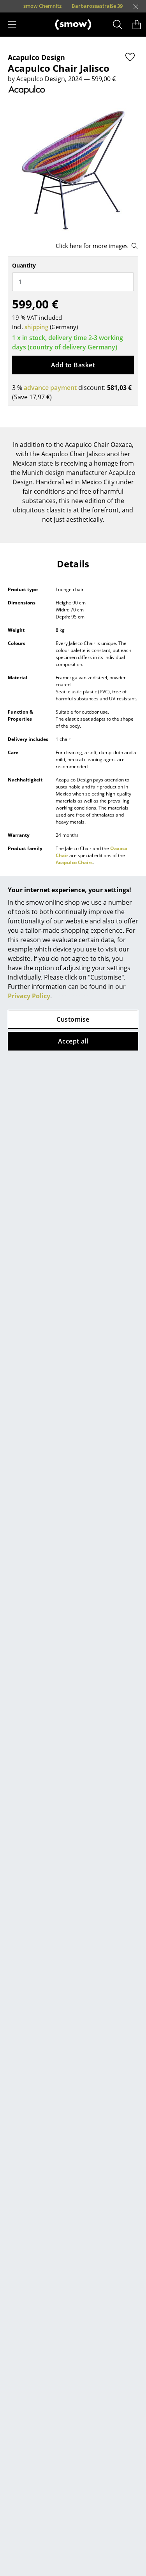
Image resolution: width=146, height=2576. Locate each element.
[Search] (118, 25)
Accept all (73, 1041)
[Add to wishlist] (130, 57)
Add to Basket (73, 365)
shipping (36, 327)
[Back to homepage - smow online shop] (73, 25)
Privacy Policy (29, 996)
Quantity (24, 265)
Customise (73, 1019)
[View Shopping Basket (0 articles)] (137, 25)
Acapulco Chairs (74, 862)
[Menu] (12, 25)
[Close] (136, 7)
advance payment (50, 388)
